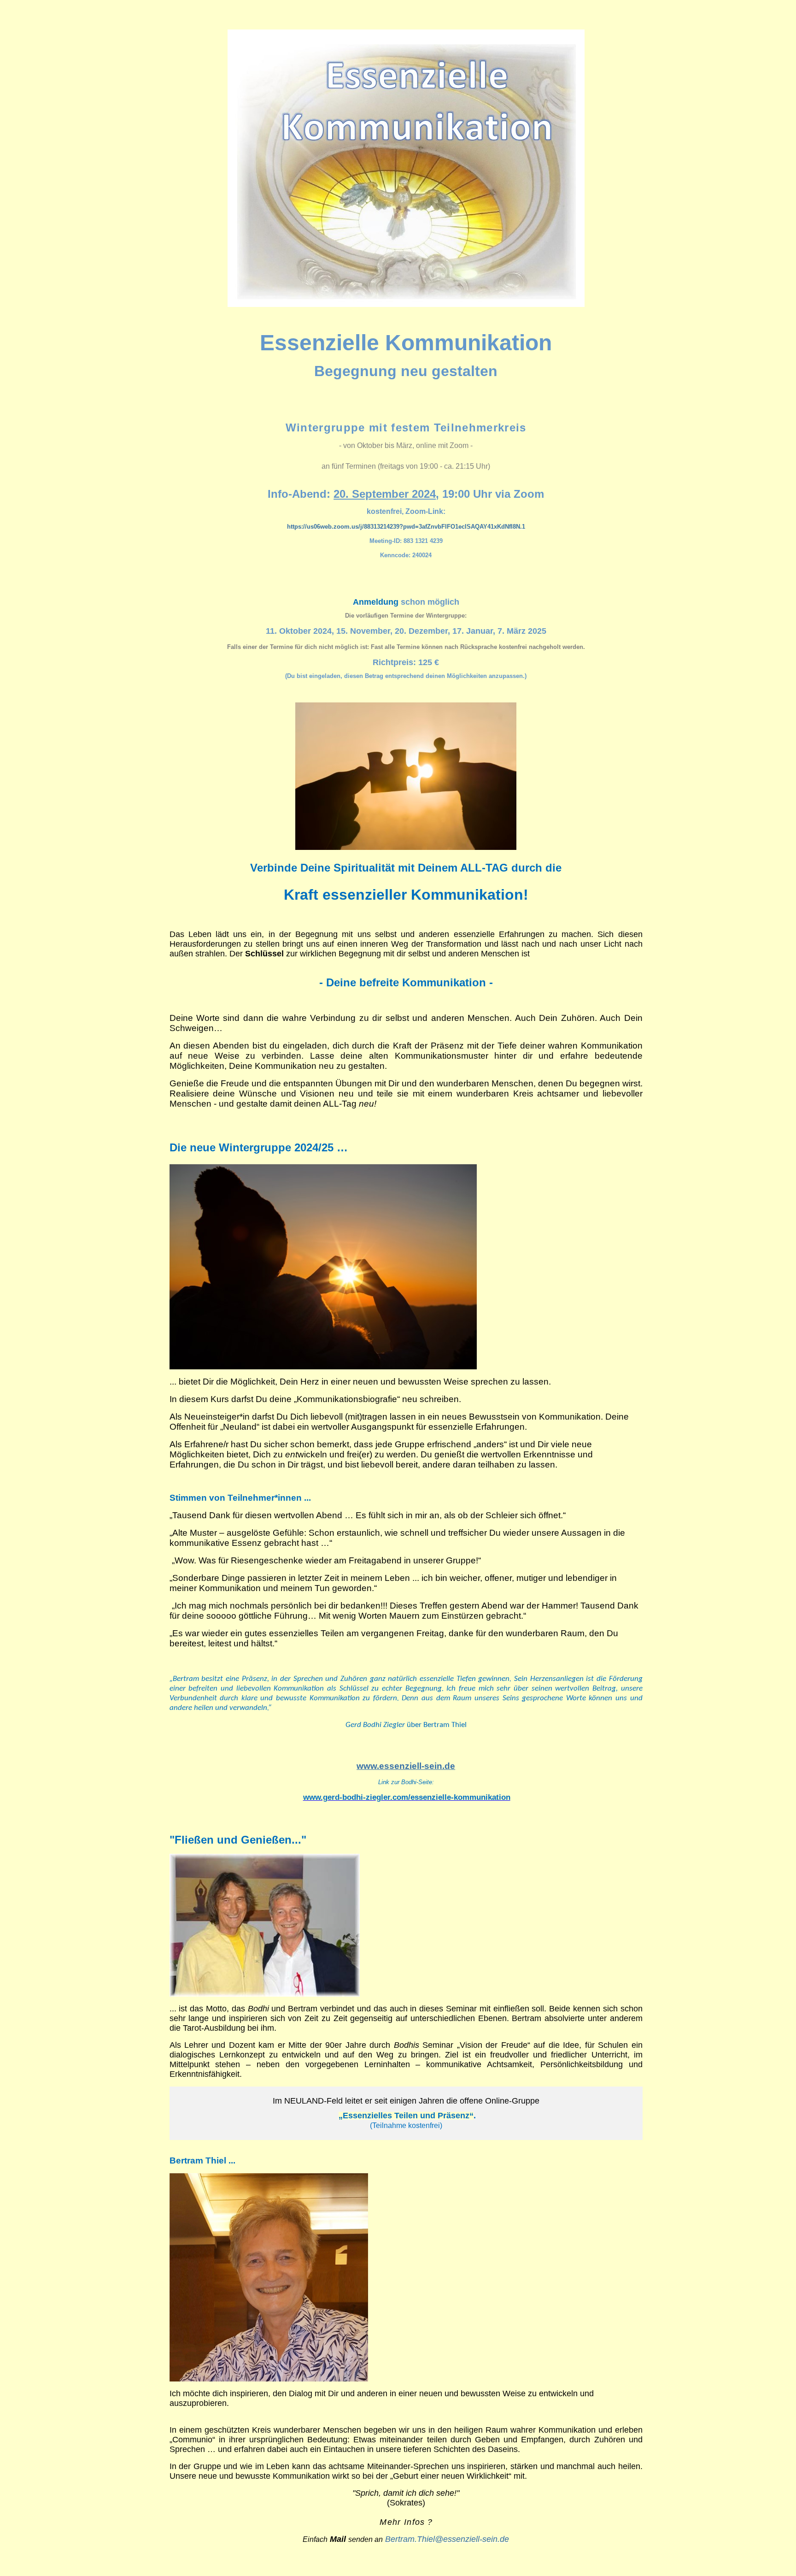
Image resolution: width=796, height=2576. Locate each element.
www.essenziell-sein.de (406, 1766)
